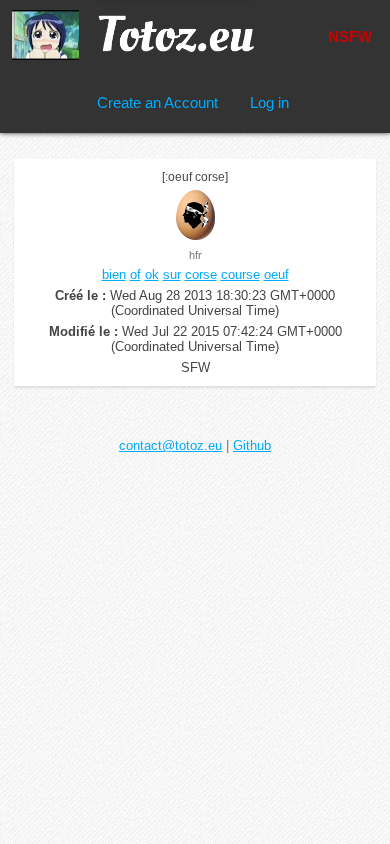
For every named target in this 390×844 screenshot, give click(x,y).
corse (201, 274)
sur (172, 274)
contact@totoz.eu (170, 445)
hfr (195, 255)
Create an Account (157, 102)
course (240, 274)
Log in (269, 102)
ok (152, 274)
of (135, 274)
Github (252, 445)
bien (114, 274)
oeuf (276, 274)
